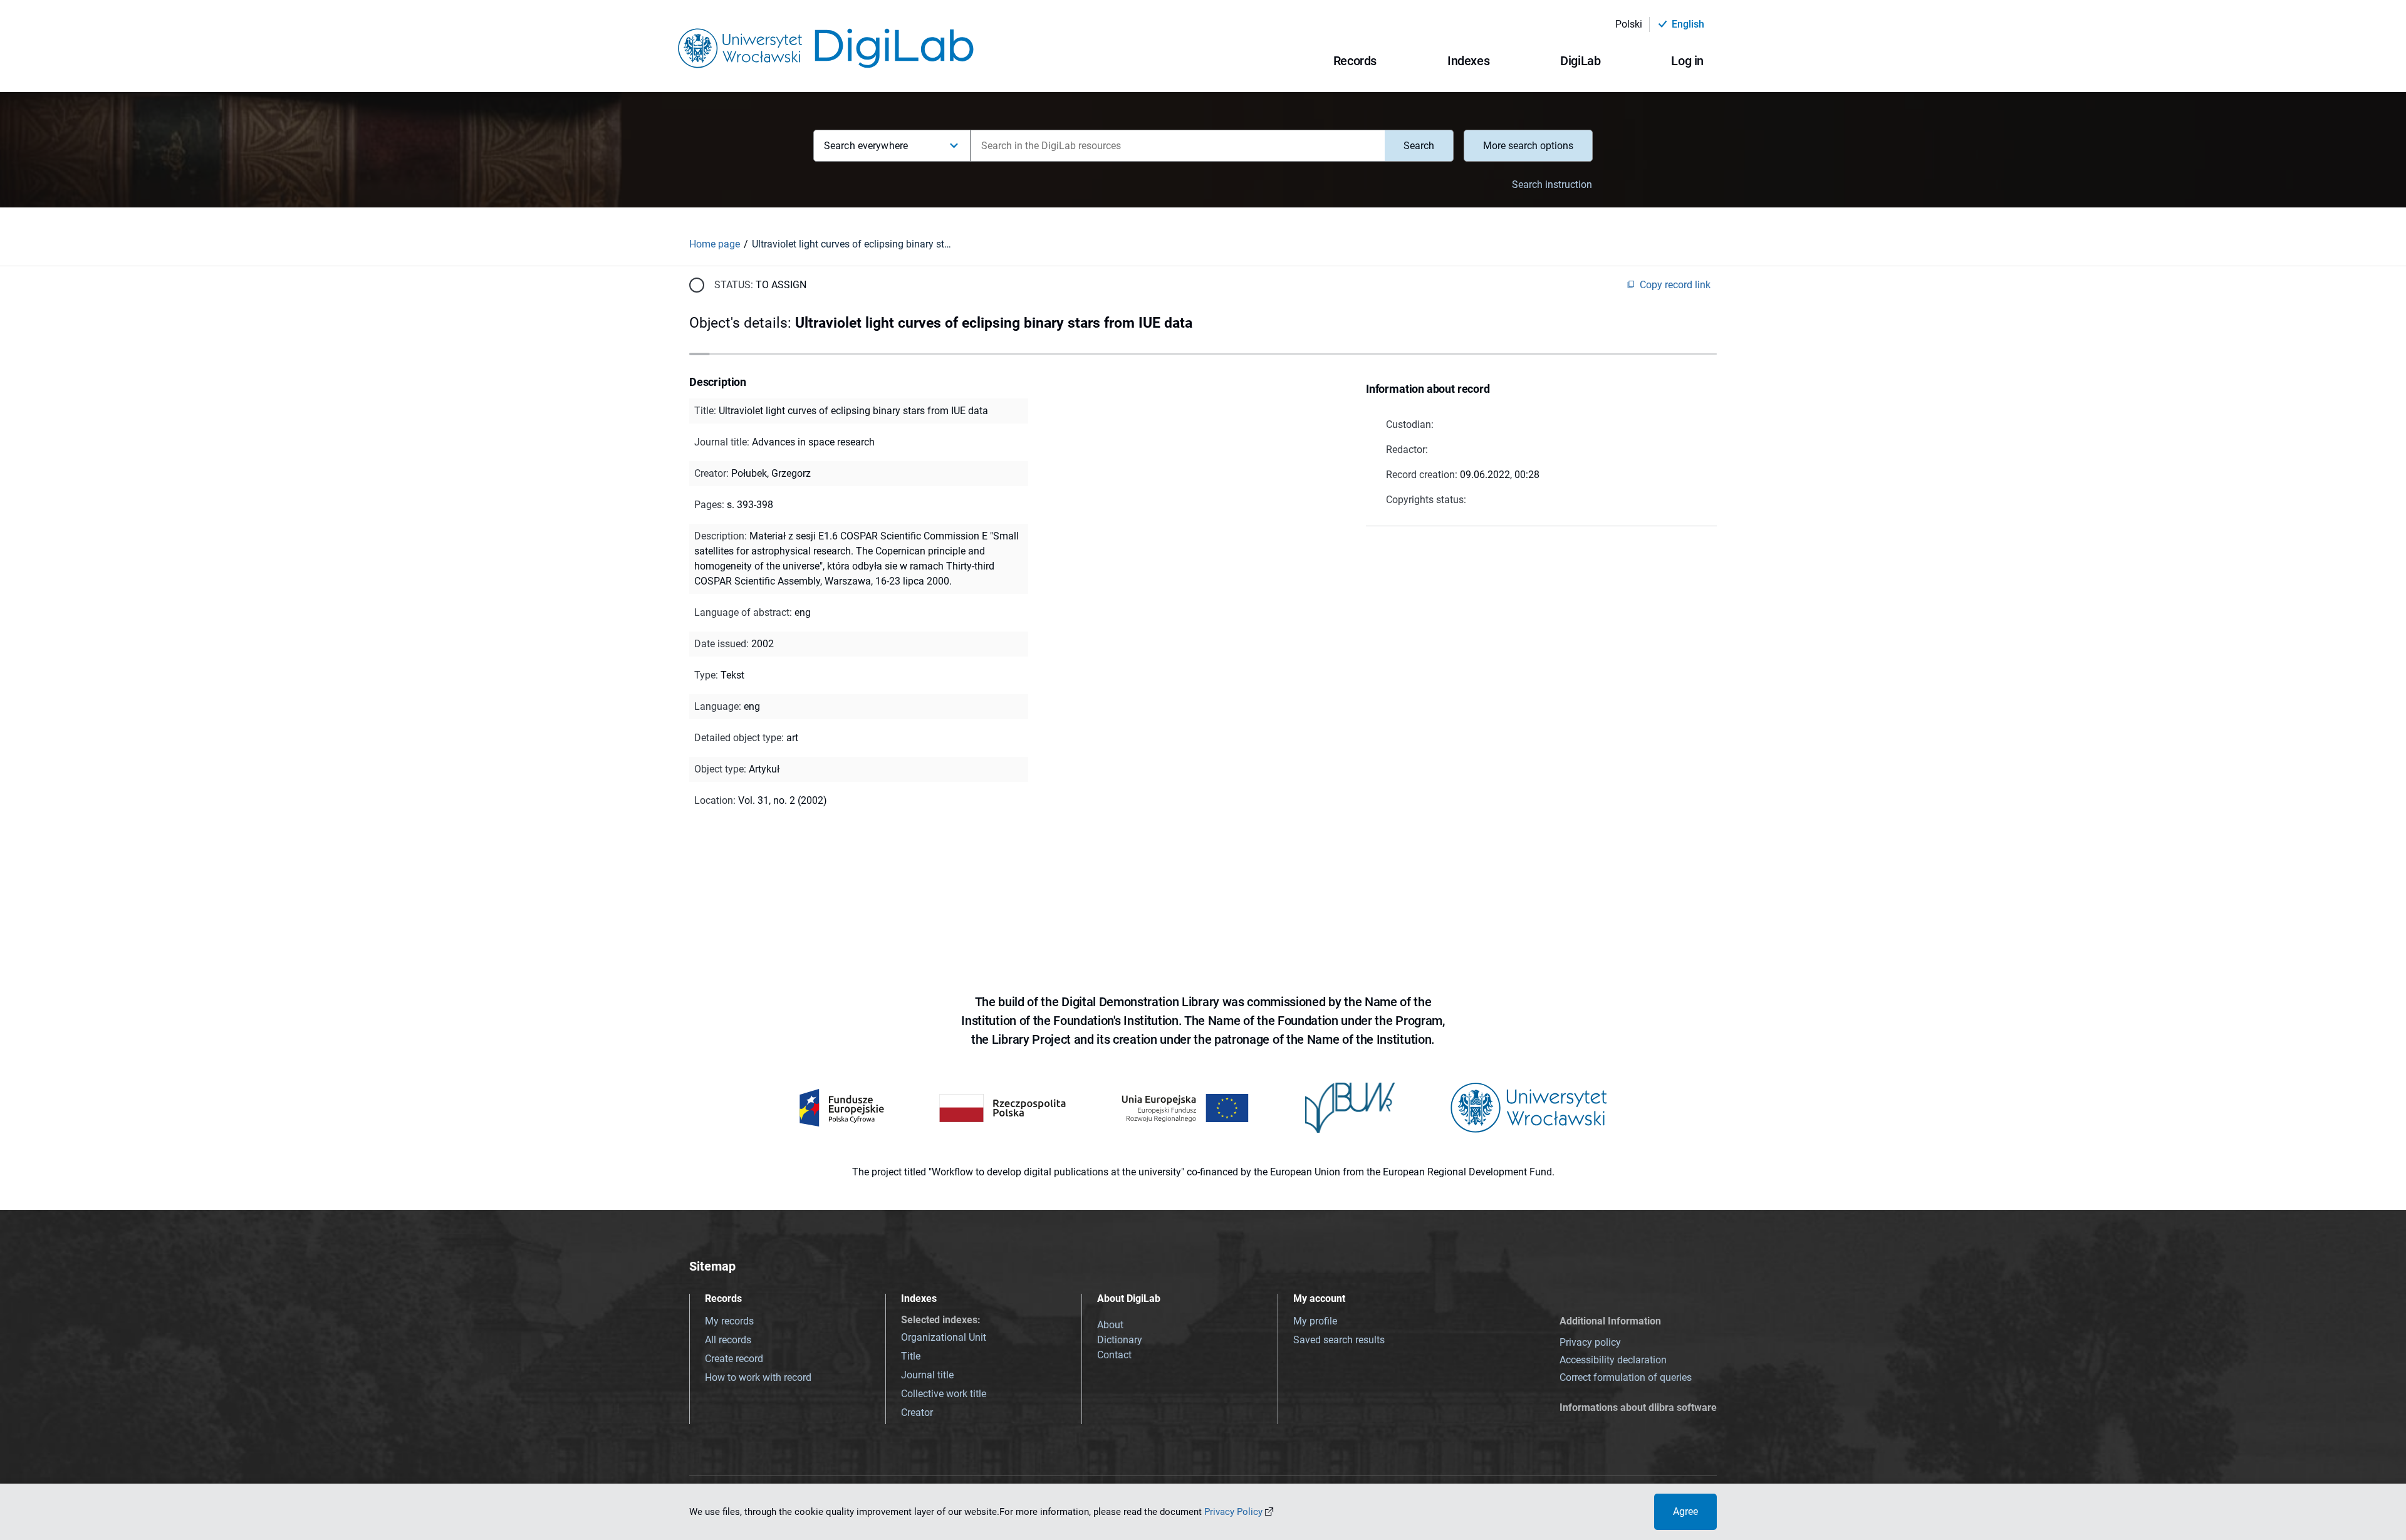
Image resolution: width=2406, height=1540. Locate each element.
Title (911, 1356)
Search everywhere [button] (866, 146)
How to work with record (758, 1377)
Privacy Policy (1233, 1512)
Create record (734, 1359)
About (1110, 1325)
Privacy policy (1590, 1342)
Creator (917, 1413)
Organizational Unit (944, 1337)
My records (729, 1321)
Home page (715, 244)
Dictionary (1120, 1340)
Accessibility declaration (1613, 1360)
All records (728, 1340)
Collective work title (944, 1394)
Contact (1114, 1355)
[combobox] (1178, 146)
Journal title (927, 1375)
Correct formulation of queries (1626, 1377)
